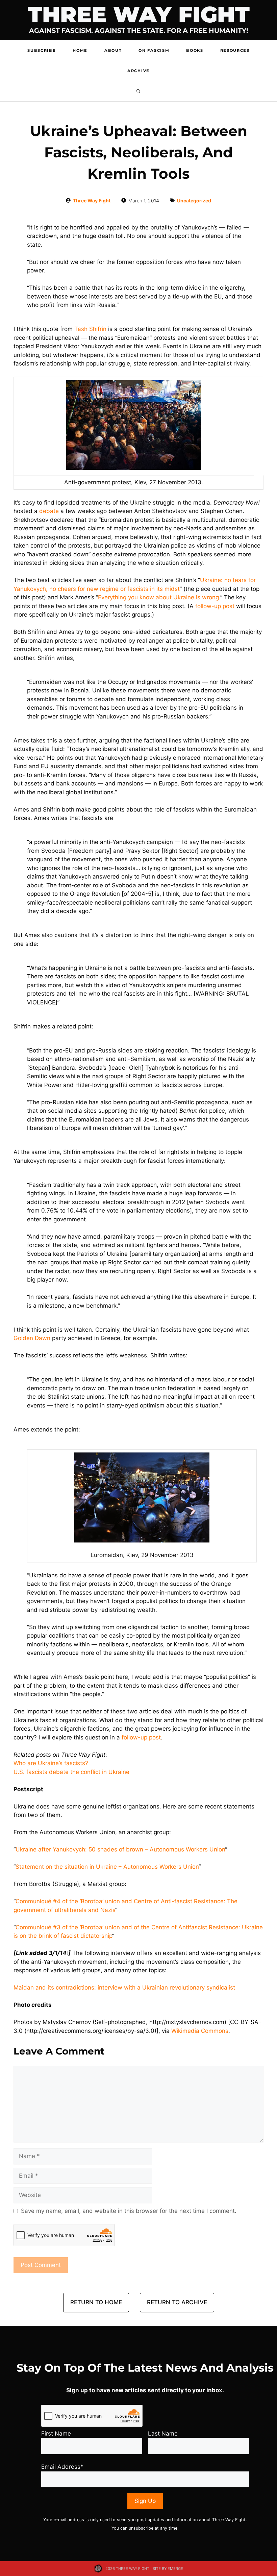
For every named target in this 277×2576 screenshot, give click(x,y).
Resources (235, 50)
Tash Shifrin (90, 329)
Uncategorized (194, 201)
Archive (138, 71)
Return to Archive (177, 2302)
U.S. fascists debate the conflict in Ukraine (71, 1772)
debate (49, 511)
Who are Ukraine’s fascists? (51, 1763)
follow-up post (215, 606)
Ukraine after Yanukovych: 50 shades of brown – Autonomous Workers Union (120, 1849)
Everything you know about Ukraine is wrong (158, 597)
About (113, 50)
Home (80, 50)
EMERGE (175, 2569)
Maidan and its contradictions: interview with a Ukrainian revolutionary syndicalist (124, 1987)
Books (195, 50)
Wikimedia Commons (200, 2031)
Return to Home (96, 2302)
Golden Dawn (32, 1338)
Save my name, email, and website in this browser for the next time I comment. (129, 2211)
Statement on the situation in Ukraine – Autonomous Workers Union (107, 1867)
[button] (138, 91)
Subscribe (42, 50)
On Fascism (154, 50)
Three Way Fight (139, 14)
